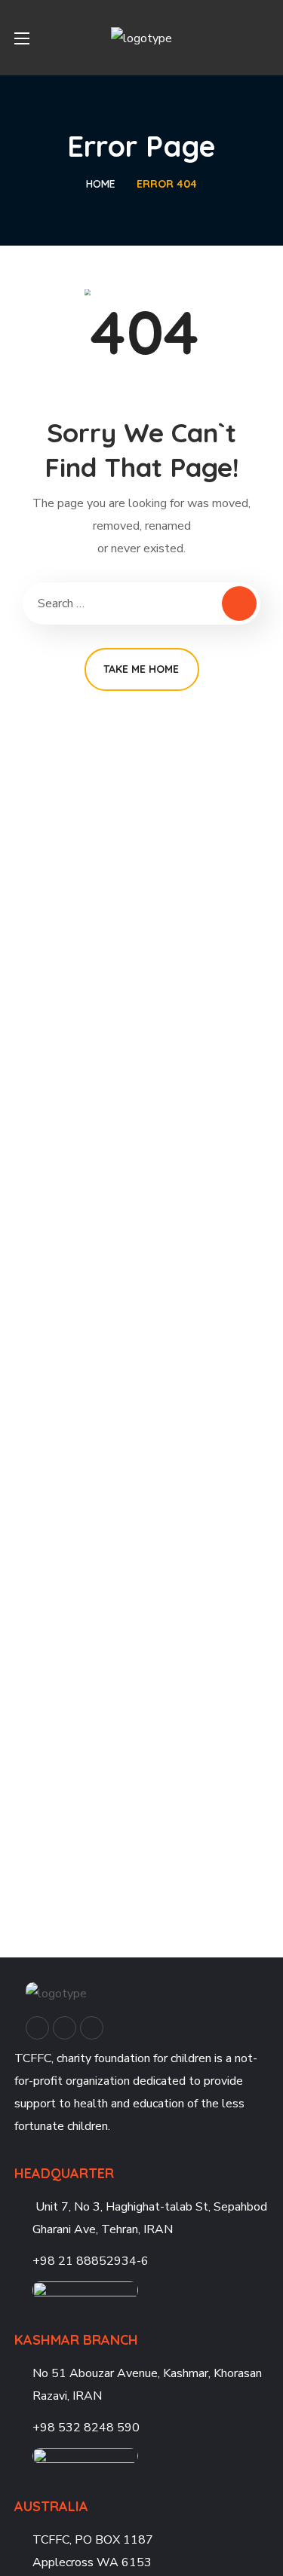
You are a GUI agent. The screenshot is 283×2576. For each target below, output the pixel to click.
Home (101, 184)
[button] (263, 38)
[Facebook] (37, 2028)
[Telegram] (92, 2028)
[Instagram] (65, 2028)
